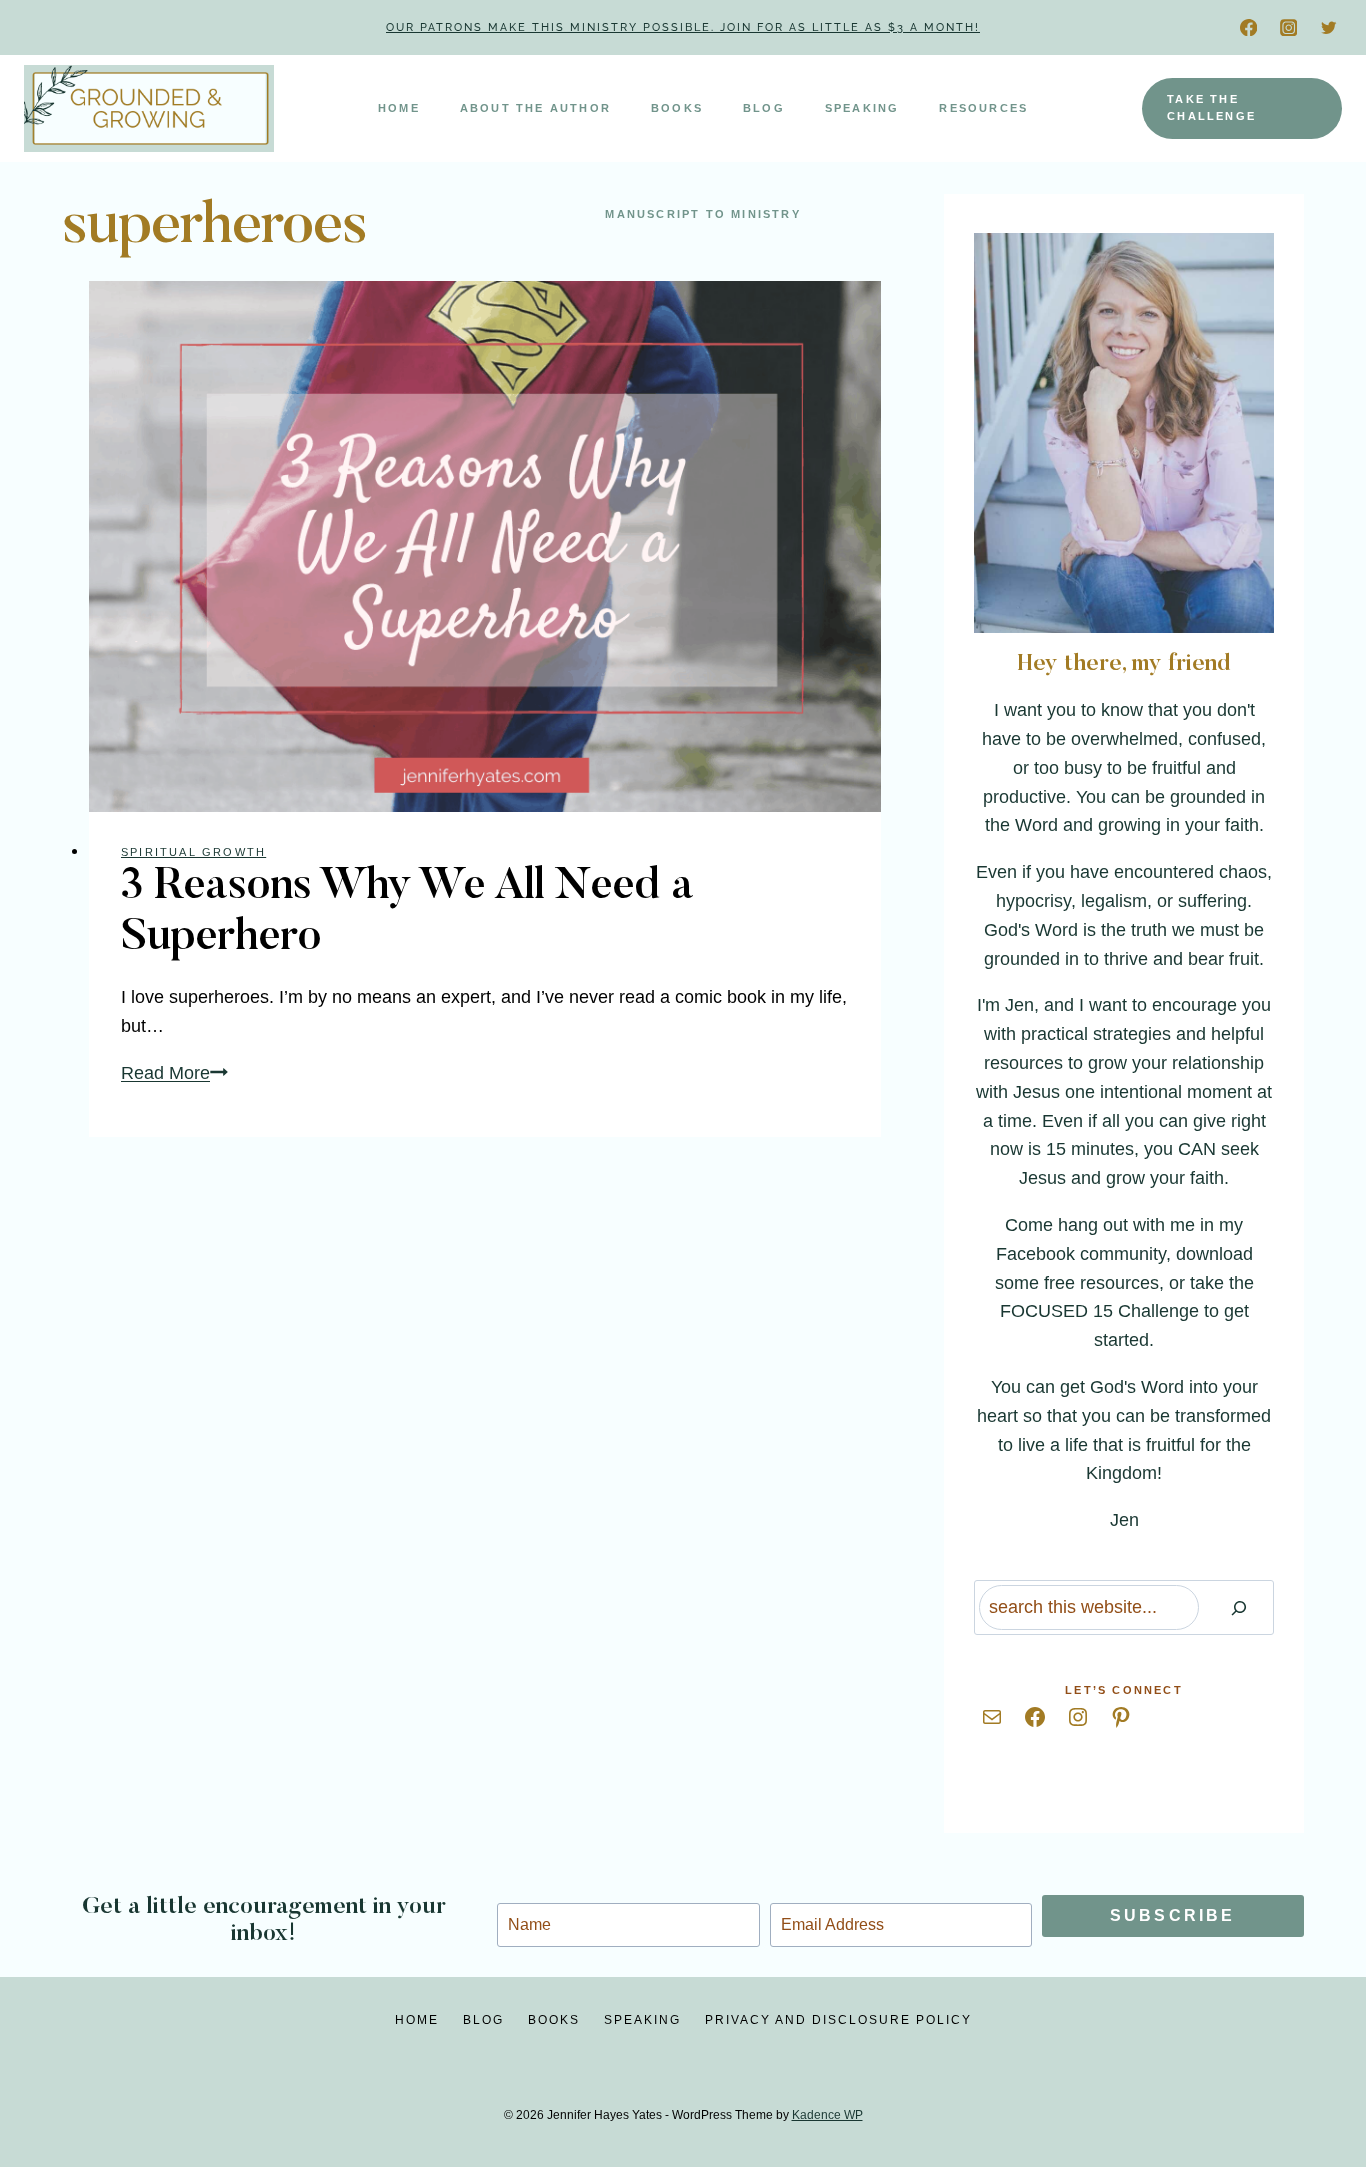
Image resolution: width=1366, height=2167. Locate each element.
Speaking (862, 108)
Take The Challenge (1211, 108)
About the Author (535, 108)
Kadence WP (827, 2115)
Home (399, 108)
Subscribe (1173, 1915)
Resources (983, 108)
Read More (174, 1073)
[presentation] (485, 546)
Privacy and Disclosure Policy (838, 2020)
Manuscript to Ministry (702, 214)
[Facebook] (1248, 27)
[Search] (1239, 1607)
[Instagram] (1288, 27)
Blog (764, 108)
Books (677, 108)
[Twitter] (1328, 27)
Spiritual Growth (193, 852)
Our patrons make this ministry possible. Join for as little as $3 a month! (683, 27)
